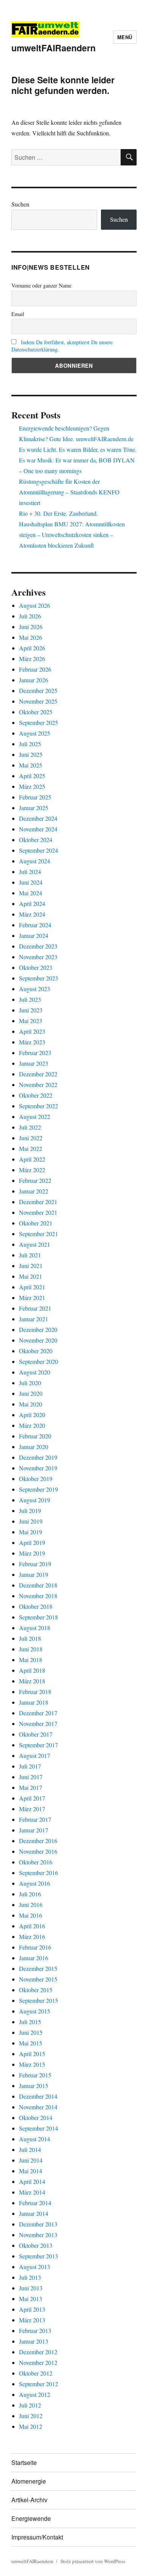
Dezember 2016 (38, 1841)
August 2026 (35, 605)
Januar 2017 (34, 1830)
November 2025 (38, 701)
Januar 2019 (34, 1574)
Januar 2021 (34, 1319)
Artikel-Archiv (29, 2500)
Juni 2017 (31, 1777)
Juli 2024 (30, 872)
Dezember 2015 (38, 1968)
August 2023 (35, 989)
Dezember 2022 (38, 1074)
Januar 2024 (34, 935)
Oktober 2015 (36, 1990)
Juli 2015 (30, 2022)
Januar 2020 (34, 1447)
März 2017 (32, 1809)
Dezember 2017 (38, 1713)
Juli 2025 (30, 744)
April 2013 (32, 2309)
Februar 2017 (35, 1819)
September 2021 (39, 1234)
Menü (125, 37)
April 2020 (32, 1415)
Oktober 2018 (36, 1606)
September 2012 (39, 2384)
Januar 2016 (34, 1958)
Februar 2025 (35, 797)
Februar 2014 (35, 2203)
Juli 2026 (30, 616)
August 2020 (35, 1372)
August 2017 (35, 1755)
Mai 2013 (31, 2299)
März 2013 (32, 2320)
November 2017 (38, 1723)
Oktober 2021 (36, 1223)
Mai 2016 (31, 1915)
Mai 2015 (31, 2043)
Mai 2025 (31, 765)
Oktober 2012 (36, 2373)
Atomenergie (29, 2481)
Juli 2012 (30, 2405)
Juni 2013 (31, 2288)
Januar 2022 (34, 1191)
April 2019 (32, 1542)
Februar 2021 (35, 1308)
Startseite (24, 2462)
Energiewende (31, 2518)
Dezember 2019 (38, 1457)
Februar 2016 (35, 1947)
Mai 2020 (31, 1404)
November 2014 (38, 2107)
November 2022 (38, 1085)
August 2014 (35, 2139)
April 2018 (32, 1670)
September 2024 (39, 850)
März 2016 (32, 1936)
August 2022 (35, 1116)
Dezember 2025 (38, 690)
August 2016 (35, 1883)
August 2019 (35, 1500)
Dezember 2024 (38, 818)
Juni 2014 (31, 2160)
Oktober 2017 (36, 1734)
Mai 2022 (31, 1148)
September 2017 (39, 1745)
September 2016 (39, 1873)
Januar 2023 (34, 1063)
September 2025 (39, 722)
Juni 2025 (31, 754)
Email (18, 314)
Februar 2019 (35, 1564)
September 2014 (39, 2128)
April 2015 (32, 2054)
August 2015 (35, 2011)
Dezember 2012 (38, 2352)
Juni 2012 (31, 2416)
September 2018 (39, 1617)
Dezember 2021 (38, 1202)
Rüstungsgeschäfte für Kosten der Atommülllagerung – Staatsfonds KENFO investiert (69, 492)
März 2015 (32, 2064)
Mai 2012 (31, 2426)
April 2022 (32, 1159)
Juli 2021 (30, 1255)
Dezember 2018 (38, 1585)
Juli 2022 (30, 1127)
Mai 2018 (31, 1660)
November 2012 (38, 2362)
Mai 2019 (31, 1532)
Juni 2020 (31, 1393)
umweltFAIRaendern (54, 48)
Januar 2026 (34, 680)
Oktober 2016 (36, 1862)
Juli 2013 (30, 2277)
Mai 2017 (31, 1787)
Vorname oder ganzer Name (41, 285)
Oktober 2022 (36, 1095)
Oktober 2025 (36, 712)
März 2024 (32, 914)
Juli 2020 (30, 1383)
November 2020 (38, 1340)
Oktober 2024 (36, 840)
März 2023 (32, 1042)
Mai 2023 (31, 1021)
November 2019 (38, 1468)
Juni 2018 (31, 1649)
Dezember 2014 (38, 2096)
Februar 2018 (35, 1692)
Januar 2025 (34, 808)
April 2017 (32, 1798)
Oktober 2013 (36, 2245)
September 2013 (39, 2256)
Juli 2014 (30, 2149)
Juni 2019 (31, 1521)
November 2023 (38, 957)
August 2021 (35, 1244)
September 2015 (39, 2000)
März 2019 (32, 1553)
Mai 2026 (31, 637)
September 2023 (39, 978)
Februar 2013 (35, 2330)
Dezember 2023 (38, 946)
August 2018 (35, 1628)
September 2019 (39, 1489)
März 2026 (32, 659)
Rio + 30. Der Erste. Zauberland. (58, 513)
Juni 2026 (31, 627)
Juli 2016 (30, 1894)
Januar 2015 (34, 2086)
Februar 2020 (35, 1436)
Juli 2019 (30, 1510)
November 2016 (38, 1851)
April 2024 (32, 903)
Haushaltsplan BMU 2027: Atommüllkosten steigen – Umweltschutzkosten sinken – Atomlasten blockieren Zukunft (72, 535)
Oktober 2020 (36, 1351)
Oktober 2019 (36, 1479)
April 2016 (32, 1926)
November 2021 (38, 1212)
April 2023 (32, 1031)
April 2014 (32, 2181)
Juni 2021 (31, 1266)
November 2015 (38, 1979)
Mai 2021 (31, 1276)
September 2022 (39, 1106)
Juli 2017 (30, 1766)
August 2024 (35, 861)
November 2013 (38, 2235)
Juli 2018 (30, 1638)
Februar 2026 (35, 669)
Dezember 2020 (38, 1329)
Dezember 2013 (38, 2224)
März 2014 (32, 2192)
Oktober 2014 (36, 2118)
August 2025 (35, 733)
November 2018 (38, 1596)
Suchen (20, 204)
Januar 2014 (34, 2213)
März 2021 (32, 1298)
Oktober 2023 (36, 967)
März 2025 (32, 786)
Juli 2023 (30, 999)
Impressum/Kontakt (37, 2537)
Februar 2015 (35, 2075)
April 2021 (32, 1287)
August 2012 (35, 2394)
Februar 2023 (35, 1053)
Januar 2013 (34, 2341)
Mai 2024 (31, 893)
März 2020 (32, 1425)
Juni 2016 (31, 1905)
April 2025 (32, 776)
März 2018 (32, 1681)
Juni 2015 (31, 2032)
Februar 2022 (35, 1180)
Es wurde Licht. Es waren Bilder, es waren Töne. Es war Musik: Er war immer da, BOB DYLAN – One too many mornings (78, 460)
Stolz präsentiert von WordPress (93, 2561)
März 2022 (32, 1170)
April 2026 (32, 648)
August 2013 (35, 2267)
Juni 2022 (31, 1138)
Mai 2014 (31, 2171)
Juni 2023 (31, 1010)
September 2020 (39, 1361)
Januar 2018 (34, 1702)
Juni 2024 (31, 882)
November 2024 (38, 829)
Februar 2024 (35, 925)
